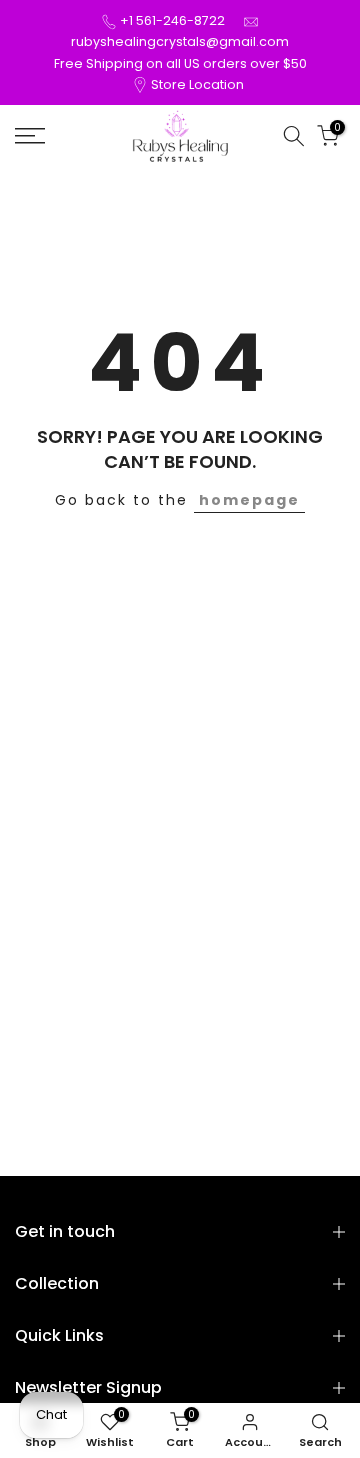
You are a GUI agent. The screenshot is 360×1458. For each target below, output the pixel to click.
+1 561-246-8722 (172, 20)
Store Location (197, 84)
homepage (249, 500)
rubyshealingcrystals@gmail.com (180, 41)
